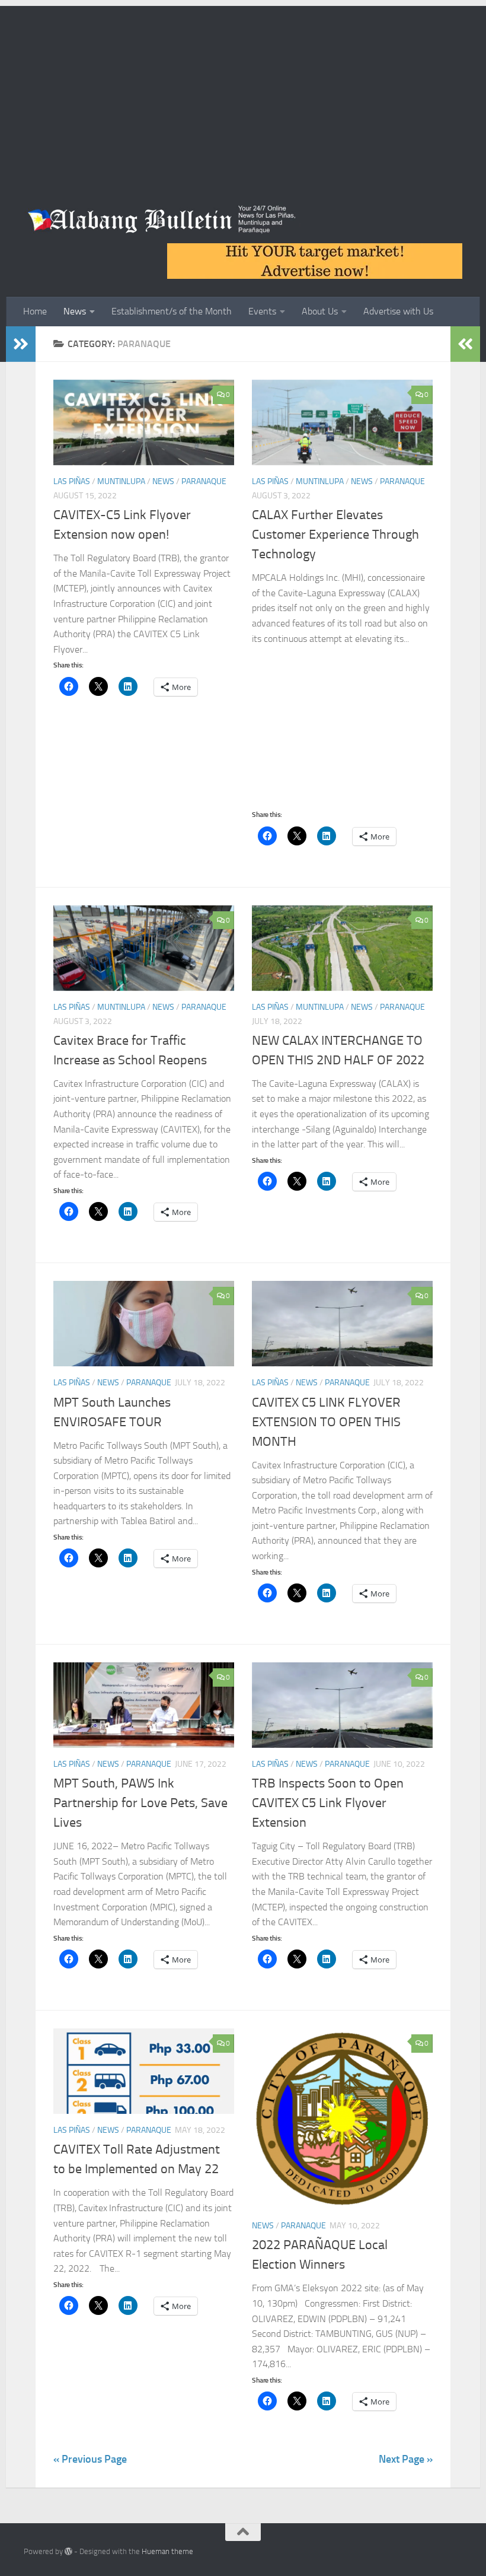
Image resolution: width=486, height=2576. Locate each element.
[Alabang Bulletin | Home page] (162, 220)
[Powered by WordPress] (68, 2551)
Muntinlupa (121, 481)
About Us (320, 311)
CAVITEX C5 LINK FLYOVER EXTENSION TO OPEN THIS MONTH (326, 1422)
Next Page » (406, 2459)
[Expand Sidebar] (21, 344)
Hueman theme (167, 2551)
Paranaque (204, 481)
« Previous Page (90, 2459)
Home (35, 311)
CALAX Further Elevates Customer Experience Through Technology (335, 535)
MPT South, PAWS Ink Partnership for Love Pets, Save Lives (140, 1803)
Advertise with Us (398, 311)
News (75, 311)
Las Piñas (72, 481)
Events (262, 311)
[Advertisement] (243, 89)
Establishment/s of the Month (172, 311)
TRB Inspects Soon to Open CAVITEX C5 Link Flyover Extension (328, 1803)
